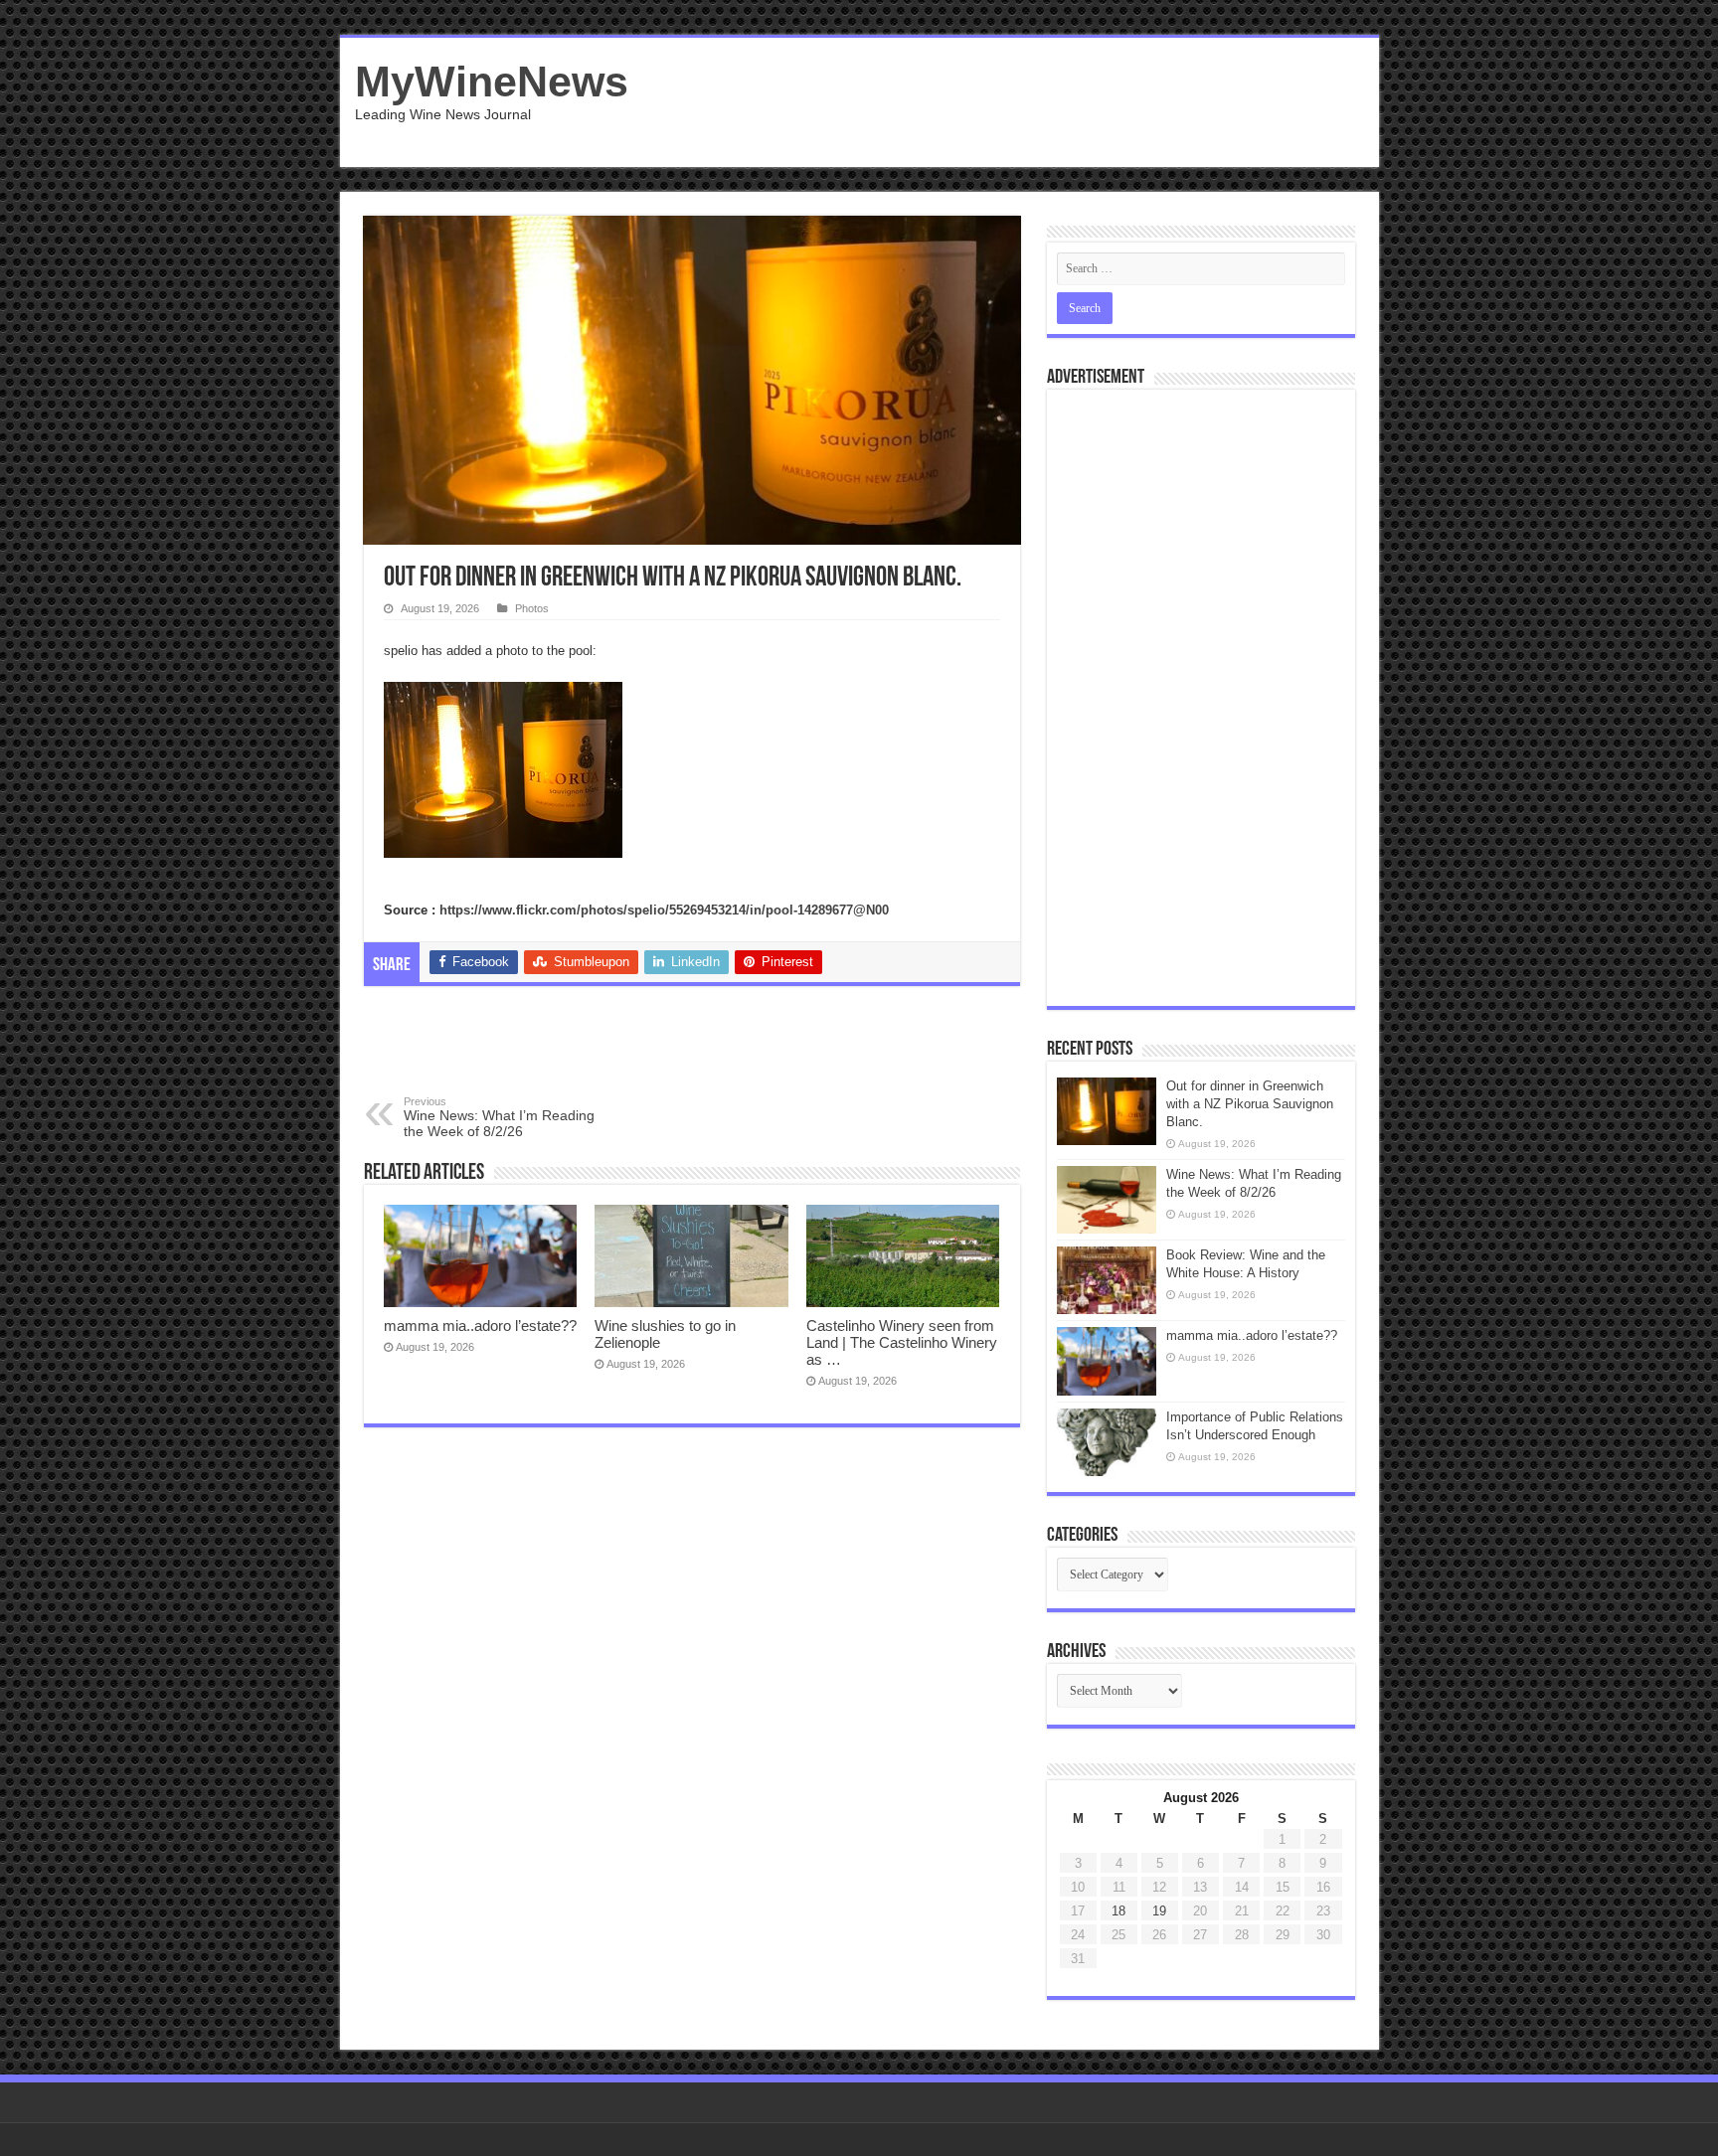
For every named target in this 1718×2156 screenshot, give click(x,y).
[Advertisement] (1002, 102)
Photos (532, 608)
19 (1159, 1911)
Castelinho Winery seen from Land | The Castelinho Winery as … (902, 1342)
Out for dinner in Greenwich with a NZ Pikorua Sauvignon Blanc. (1250, 1104)
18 (1118, 1911)
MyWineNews (492, 82)
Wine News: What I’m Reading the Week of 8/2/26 (499, 1117)
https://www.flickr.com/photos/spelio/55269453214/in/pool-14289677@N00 (664, 910)
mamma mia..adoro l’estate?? (480, 1326)
